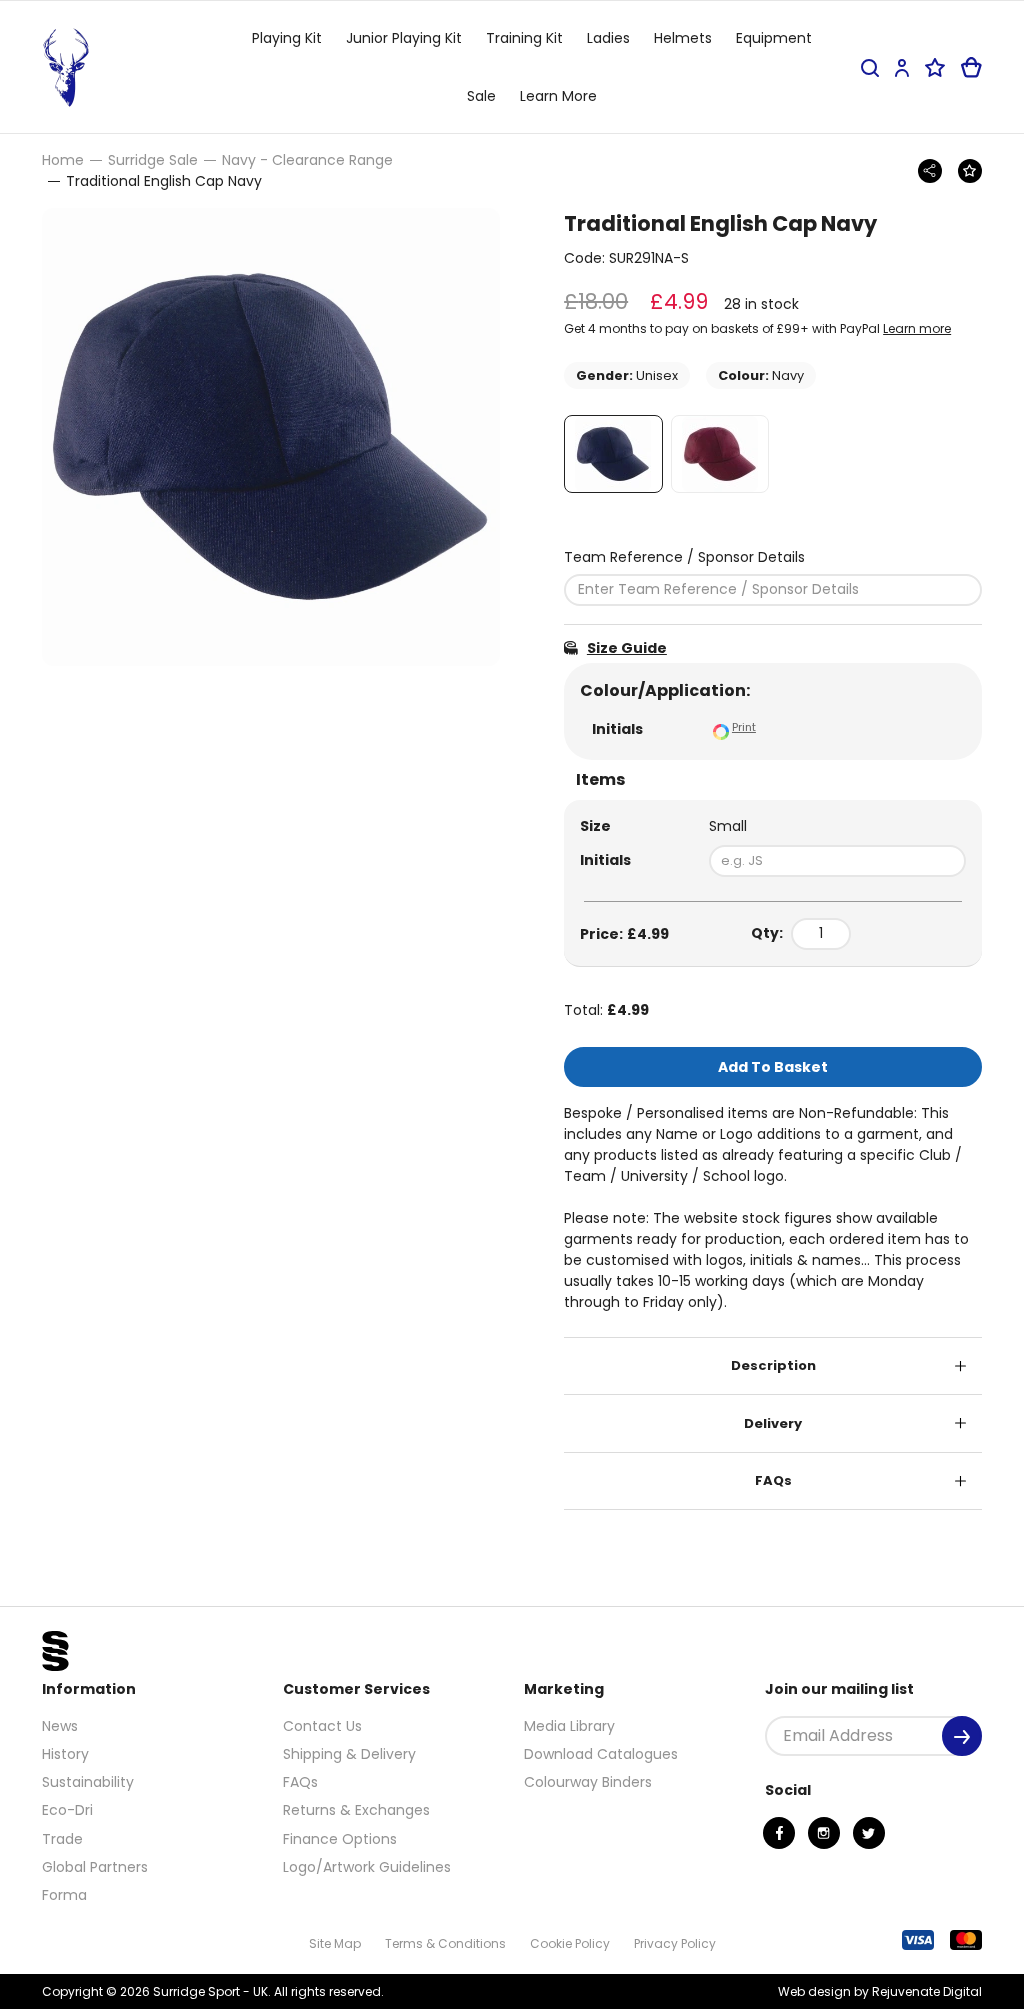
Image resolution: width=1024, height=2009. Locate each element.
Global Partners (95, 1867)
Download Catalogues (601, 1754)
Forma (64, 1895)
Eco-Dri (67, 1810)
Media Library (569, 1726)
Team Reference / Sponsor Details (684, 557)
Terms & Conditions (445, 1943)
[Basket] (971, 67)
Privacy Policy (675, 1943)
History (65, 1754)
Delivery (773, 1423)
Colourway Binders (588, 1782)
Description (773, 1365)
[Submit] (962, 1736)
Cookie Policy (570, 1943)
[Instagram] (824, 1833)
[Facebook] (779, 1833)
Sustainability (88, 1782)
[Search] (870, 67)
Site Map (335, 1943)
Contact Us (322, 1726)
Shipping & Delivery (349, 1754)
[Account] (902, 67)
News (60, 1726)
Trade (62, 1839)
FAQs (773, 1480)
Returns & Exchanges (356, 1810)
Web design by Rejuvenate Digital (880, 1991)
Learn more (917, 328)
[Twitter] (869, 1833)
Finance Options (340, 1839)
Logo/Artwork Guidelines (367, 1867)
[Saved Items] (935, 67)
